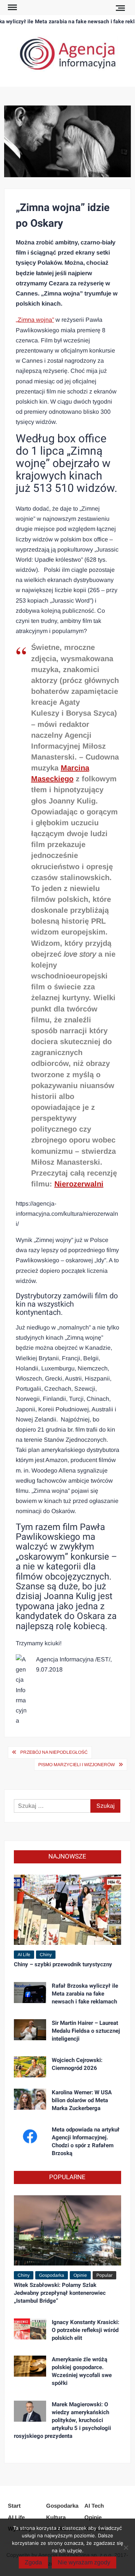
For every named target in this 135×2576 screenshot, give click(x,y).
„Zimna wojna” (35, 320)
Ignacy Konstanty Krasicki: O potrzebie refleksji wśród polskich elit (85, 2330)
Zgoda (33, 2562)
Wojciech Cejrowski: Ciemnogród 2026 (77, 2064)
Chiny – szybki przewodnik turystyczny (63, 1964)
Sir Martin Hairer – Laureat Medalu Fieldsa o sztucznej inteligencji (86, 2031)
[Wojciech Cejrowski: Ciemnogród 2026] (30, 2066)
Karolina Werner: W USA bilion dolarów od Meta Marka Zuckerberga (82, 2100)
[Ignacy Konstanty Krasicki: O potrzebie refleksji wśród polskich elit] (30, 2328)
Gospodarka (52, 2275)
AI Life (24, 1955)
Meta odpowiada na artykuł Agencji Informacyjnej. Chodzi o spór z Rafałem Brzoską (86, 2141)
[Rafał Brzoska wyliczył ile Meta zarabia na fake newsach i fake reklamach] (30, 1992)
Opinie (80, 2275)
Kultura (56, 2517)
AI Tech (94, 2506)
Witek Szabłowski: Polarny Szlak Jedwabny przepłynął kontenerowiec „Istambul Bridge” (60, 2293)
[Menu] (12, 8)
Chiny (46, 1955)
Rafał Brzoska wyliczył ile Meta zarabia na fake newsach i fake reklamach (85, 1994)
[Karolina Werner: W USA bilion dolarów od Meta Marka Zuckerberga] (30, 2099)
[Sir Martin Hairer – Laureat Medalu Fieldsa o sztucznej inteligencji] (30, 2029)
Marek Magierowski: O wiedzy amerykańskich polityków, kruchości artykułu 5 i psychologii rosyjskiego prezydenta (62, 2420)
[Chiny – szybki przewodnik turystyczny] (67, 1909)
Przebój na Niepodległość (54, 1752)
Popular (104, 2275)
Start (14, 2506)
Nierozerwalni (79, 1184)
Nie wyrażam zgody (84, 2562)
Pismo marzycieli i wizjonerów (76, 1765)
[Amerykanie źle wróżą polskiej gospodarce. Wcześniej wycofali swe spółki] (30, 2366)
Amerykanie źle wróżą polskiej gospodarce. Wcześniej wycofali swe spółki (82, 2371)
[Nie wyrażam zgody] (126, 2547)
